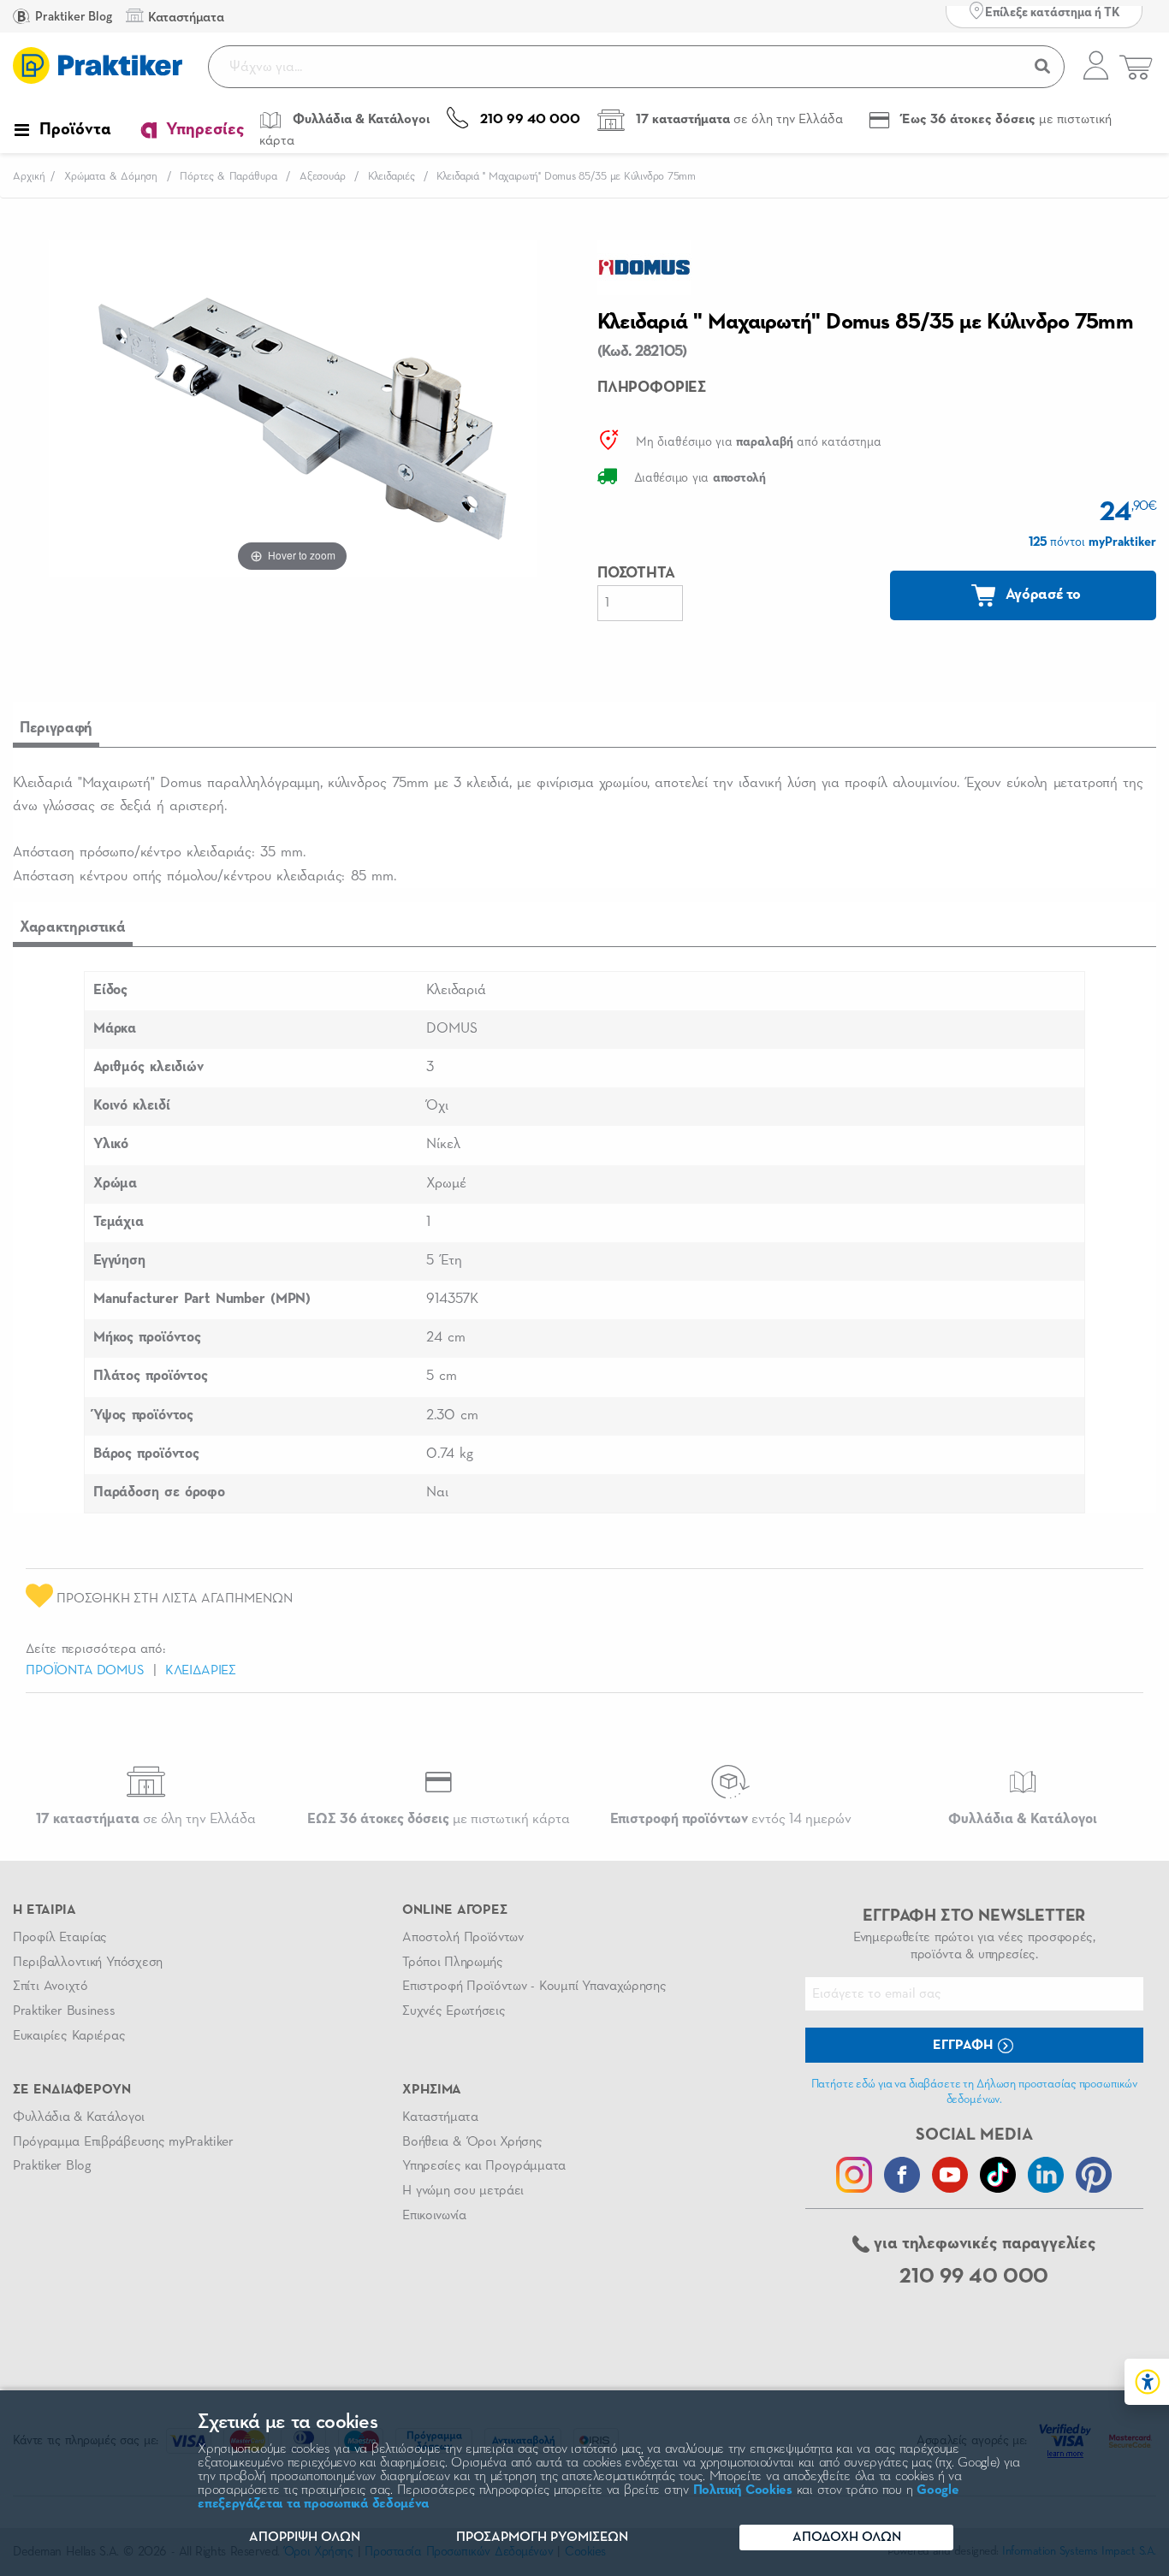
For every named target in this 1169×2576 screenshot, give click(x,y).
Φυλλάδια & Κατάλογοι (79, 2117)
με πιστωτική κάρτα (439, 1819)
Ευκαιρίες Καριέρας (69, 2036)
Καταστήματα (440, 2117)
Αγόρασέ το (1041, 595)
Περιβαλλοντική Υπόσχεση (88, 1963)
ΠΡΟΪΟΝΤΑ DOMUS (85, 1671)
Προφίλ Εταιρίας (60, 1938)
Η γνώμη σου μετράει (463, 2191)
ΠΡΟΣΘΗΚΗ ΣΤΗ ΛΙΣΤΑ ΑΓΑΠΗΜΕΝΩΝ (173, 1599)
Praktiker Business (64, 2011)
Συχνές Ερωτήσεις (454, 2011)
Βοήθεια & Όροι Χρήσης (472, 2142)
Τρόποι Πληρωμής (452, 1963)
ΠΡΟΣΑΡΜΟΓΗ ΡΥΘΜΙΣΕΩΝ (542, 2538)
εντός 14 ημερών (731, 1819)
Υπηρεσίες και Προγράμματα (484, 2166)
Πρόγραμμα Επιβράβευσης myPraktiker (123, 2142)
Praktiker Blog (72, 17)
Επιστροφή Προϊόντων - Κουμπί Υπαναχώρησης (534, 1987)
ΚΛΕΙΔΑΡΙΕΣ (201, 1671)
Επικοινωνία (434, 2216)
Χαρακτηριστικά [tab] (73, 927)
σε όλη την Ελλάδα (146, 1819)
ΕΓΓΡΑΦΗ (964, 2046)
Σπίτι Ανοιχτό (50, 1987)
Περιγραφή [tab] (56, 728)
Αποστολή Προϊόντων (463, 1938)
